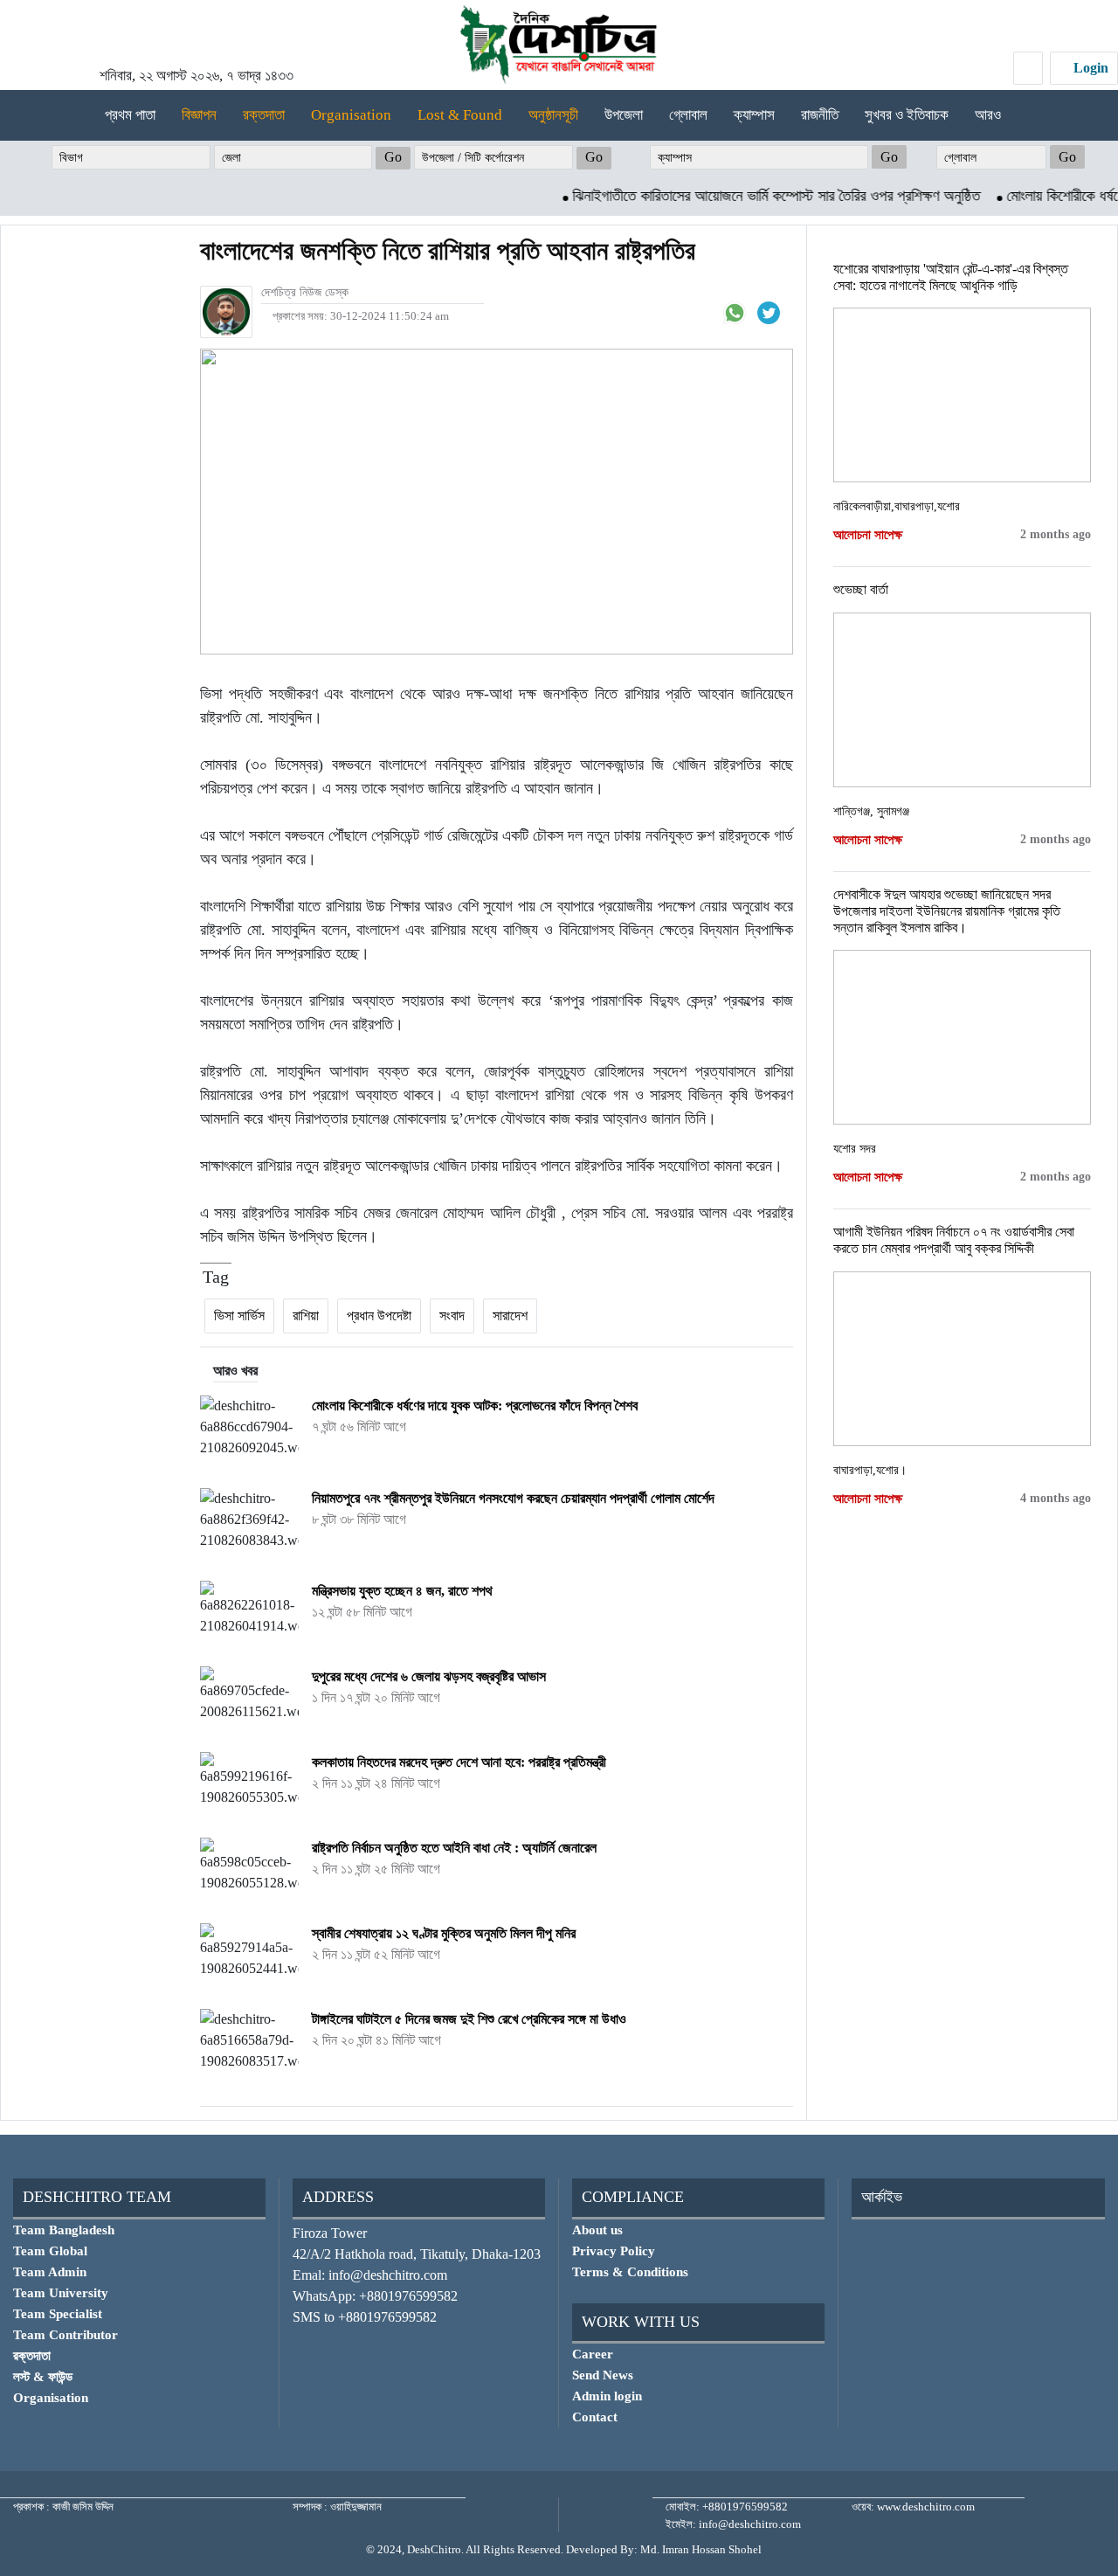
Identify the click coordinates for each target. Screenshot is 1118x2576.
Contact (595, 2417)
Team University (61, 2293)
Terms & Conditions (630, 2272)
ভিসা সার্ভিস (239, 1316)
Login (1089, 68)
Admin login (607, 2396)
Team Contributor (66, 2335)
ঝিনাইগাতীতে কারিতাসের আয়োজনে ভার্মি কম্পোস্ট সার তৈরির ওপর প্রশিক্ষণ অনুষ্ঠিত (743, 196)
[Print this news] (791, 312)
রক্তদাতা (264, 115)
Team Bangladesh (64, 2230)
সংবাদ (452, 1316)
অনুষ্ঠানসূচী (553, 115)
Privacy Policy (614, 2251)
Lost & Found (460, 115)
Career (593, 2354)
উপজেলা (624, 115)
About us (597, 2230)
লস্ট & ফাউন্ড (43, 2377)
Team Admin (50, 2272)
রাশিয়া (306, 1316)
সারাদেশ (510, 1316)
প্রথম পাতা (130, 115)
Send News (603, 2375)
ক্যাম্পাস (754, 115)
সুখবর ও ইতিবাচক (907, 115)
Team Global (50, 2251)
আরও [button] (990, 115)
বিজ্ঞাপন (199, 115)
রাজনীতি (820, 115)
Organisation (351, 115)
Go (393, 157)
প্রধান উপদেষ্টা (379, 1316)
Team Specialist (58, 2314)
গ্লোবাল (688, 115)
